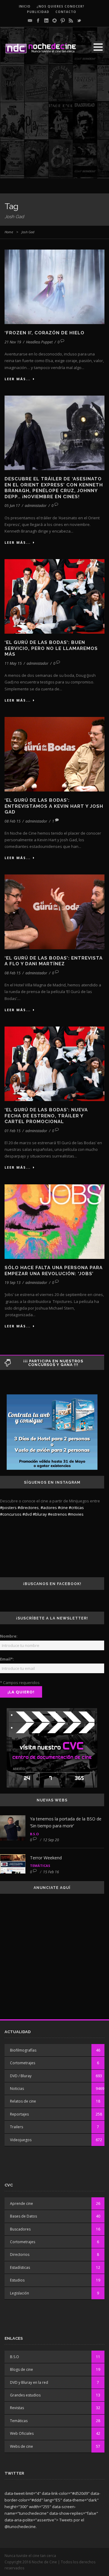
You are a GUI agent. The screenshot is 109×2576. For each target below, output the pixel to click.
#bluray (40, 1514)
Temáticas (40, 1866)
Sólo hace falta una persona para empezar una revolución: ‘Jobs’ (54, 1271)
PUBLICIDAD (38, 12)
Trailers (17, 2127)
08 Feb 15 (13, 821)
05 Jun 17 (12, 506)
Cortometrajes (23, 2063)
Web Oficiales (22, 2433)
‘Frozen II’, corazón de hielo (45, 333)
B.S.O (34, 1834)
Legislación (20, 2293)
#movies (76, 1514)
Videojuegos (21, 2140)
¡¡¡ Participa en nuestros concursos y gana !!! (53, 1363)
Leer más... (18, 379)
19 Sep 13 (13, 1283)
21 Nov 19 (13, 342)
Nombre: (9, 1636)
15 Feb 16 (51, 1872)
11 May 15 (13, 663)
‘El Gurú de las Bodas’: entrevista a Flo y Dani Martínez (54, 961)
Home (9, 232)
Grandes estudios (25, 2395)
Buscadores (20, 2229)
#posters (8, 1508)
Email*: (7, 1659)
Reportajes (19, 2114)
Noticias (17, 2089)
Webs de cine (21, 2446)
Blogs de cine (21, 2369)
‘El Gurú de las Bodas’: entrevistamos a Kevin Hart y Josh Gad (54, 806)
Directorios (20, 2254)
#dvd (27, 1514)
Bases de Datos (23, 2216)
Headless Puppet (39, 342)
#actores (49, 1508)
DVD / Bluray (21, 2076)
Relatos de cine (23, 2101)
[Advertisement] (54, 124)
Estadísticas (20, 2267)
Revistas (17, 2408)
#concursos (11, 1514)
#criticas (76, 1508)
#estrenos (57, 1514)
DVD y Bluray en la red (29, 2382)
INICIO (25, 6)
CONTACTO (66, 12)
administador (36, 506)
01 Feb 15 (13, 1131)
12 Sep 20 (51, 1840)
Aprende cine (21, 2203)
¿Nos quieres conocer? (61, 6)
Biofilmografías (23, 2050)
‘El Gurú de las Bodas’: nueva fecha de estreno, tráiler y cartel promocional (46, 1116)
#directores (28, 1508)
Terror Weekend (46, 1858)
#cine (63, 1508)
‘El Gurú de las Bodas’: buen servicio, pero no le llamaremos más (51, 648)
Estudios (17, 2280)
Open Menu (98, 47)
